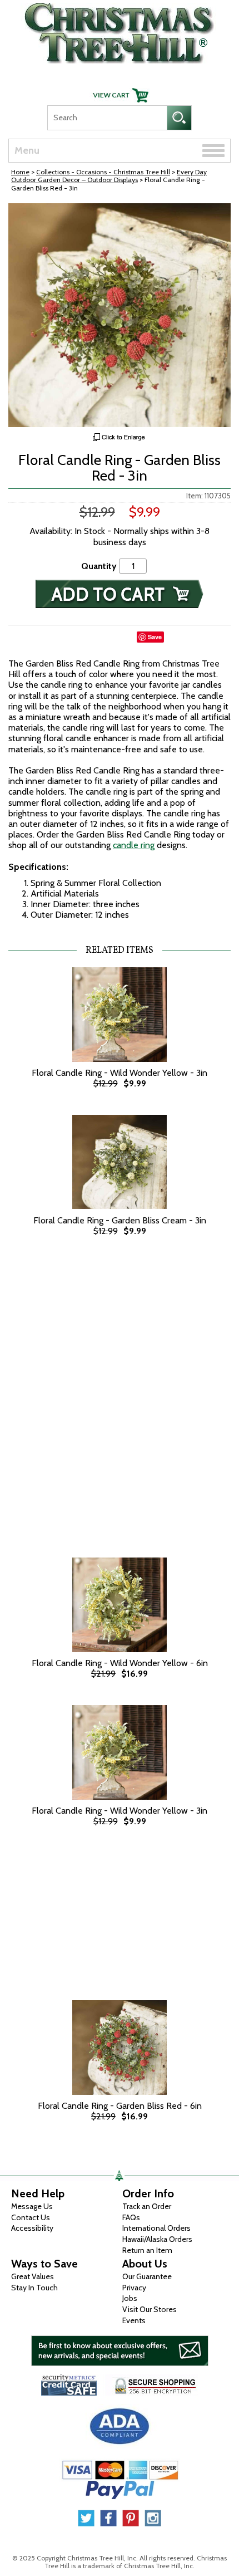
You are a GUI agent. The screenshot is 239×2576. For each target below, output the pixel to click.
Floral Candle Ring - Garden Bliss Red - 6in (120, 2106)
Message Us (32, 2206)
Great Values (33, 2276)
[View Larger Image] (120, 315)
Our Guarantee (147, 2276)
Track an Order (147, 2206)
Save (155, 637)
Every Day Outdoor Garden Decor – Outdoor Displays (109, 176)
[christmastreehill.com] (120, 30)
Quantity (99, 566)
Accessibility (32, 2228)
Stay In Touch (34, 2288)
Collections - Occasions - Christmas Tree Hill (103, 172)
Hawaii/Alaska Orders (157, 2239)
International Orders (156, 2228)
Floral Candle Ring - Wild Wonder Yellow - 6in (120, 1663)
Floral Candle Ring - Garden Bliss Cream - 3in (120, 1220)
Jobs (130, 2298)
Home (20, 172)
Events (134, 2320)
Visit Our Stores (150, 2309)
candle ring (134, 845)
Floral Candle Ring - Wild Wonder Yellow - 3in (120, 1073)
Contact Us (31, 2217)
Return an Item (147, 2250)
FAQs (131, 2217)
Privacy (134, 2288)
